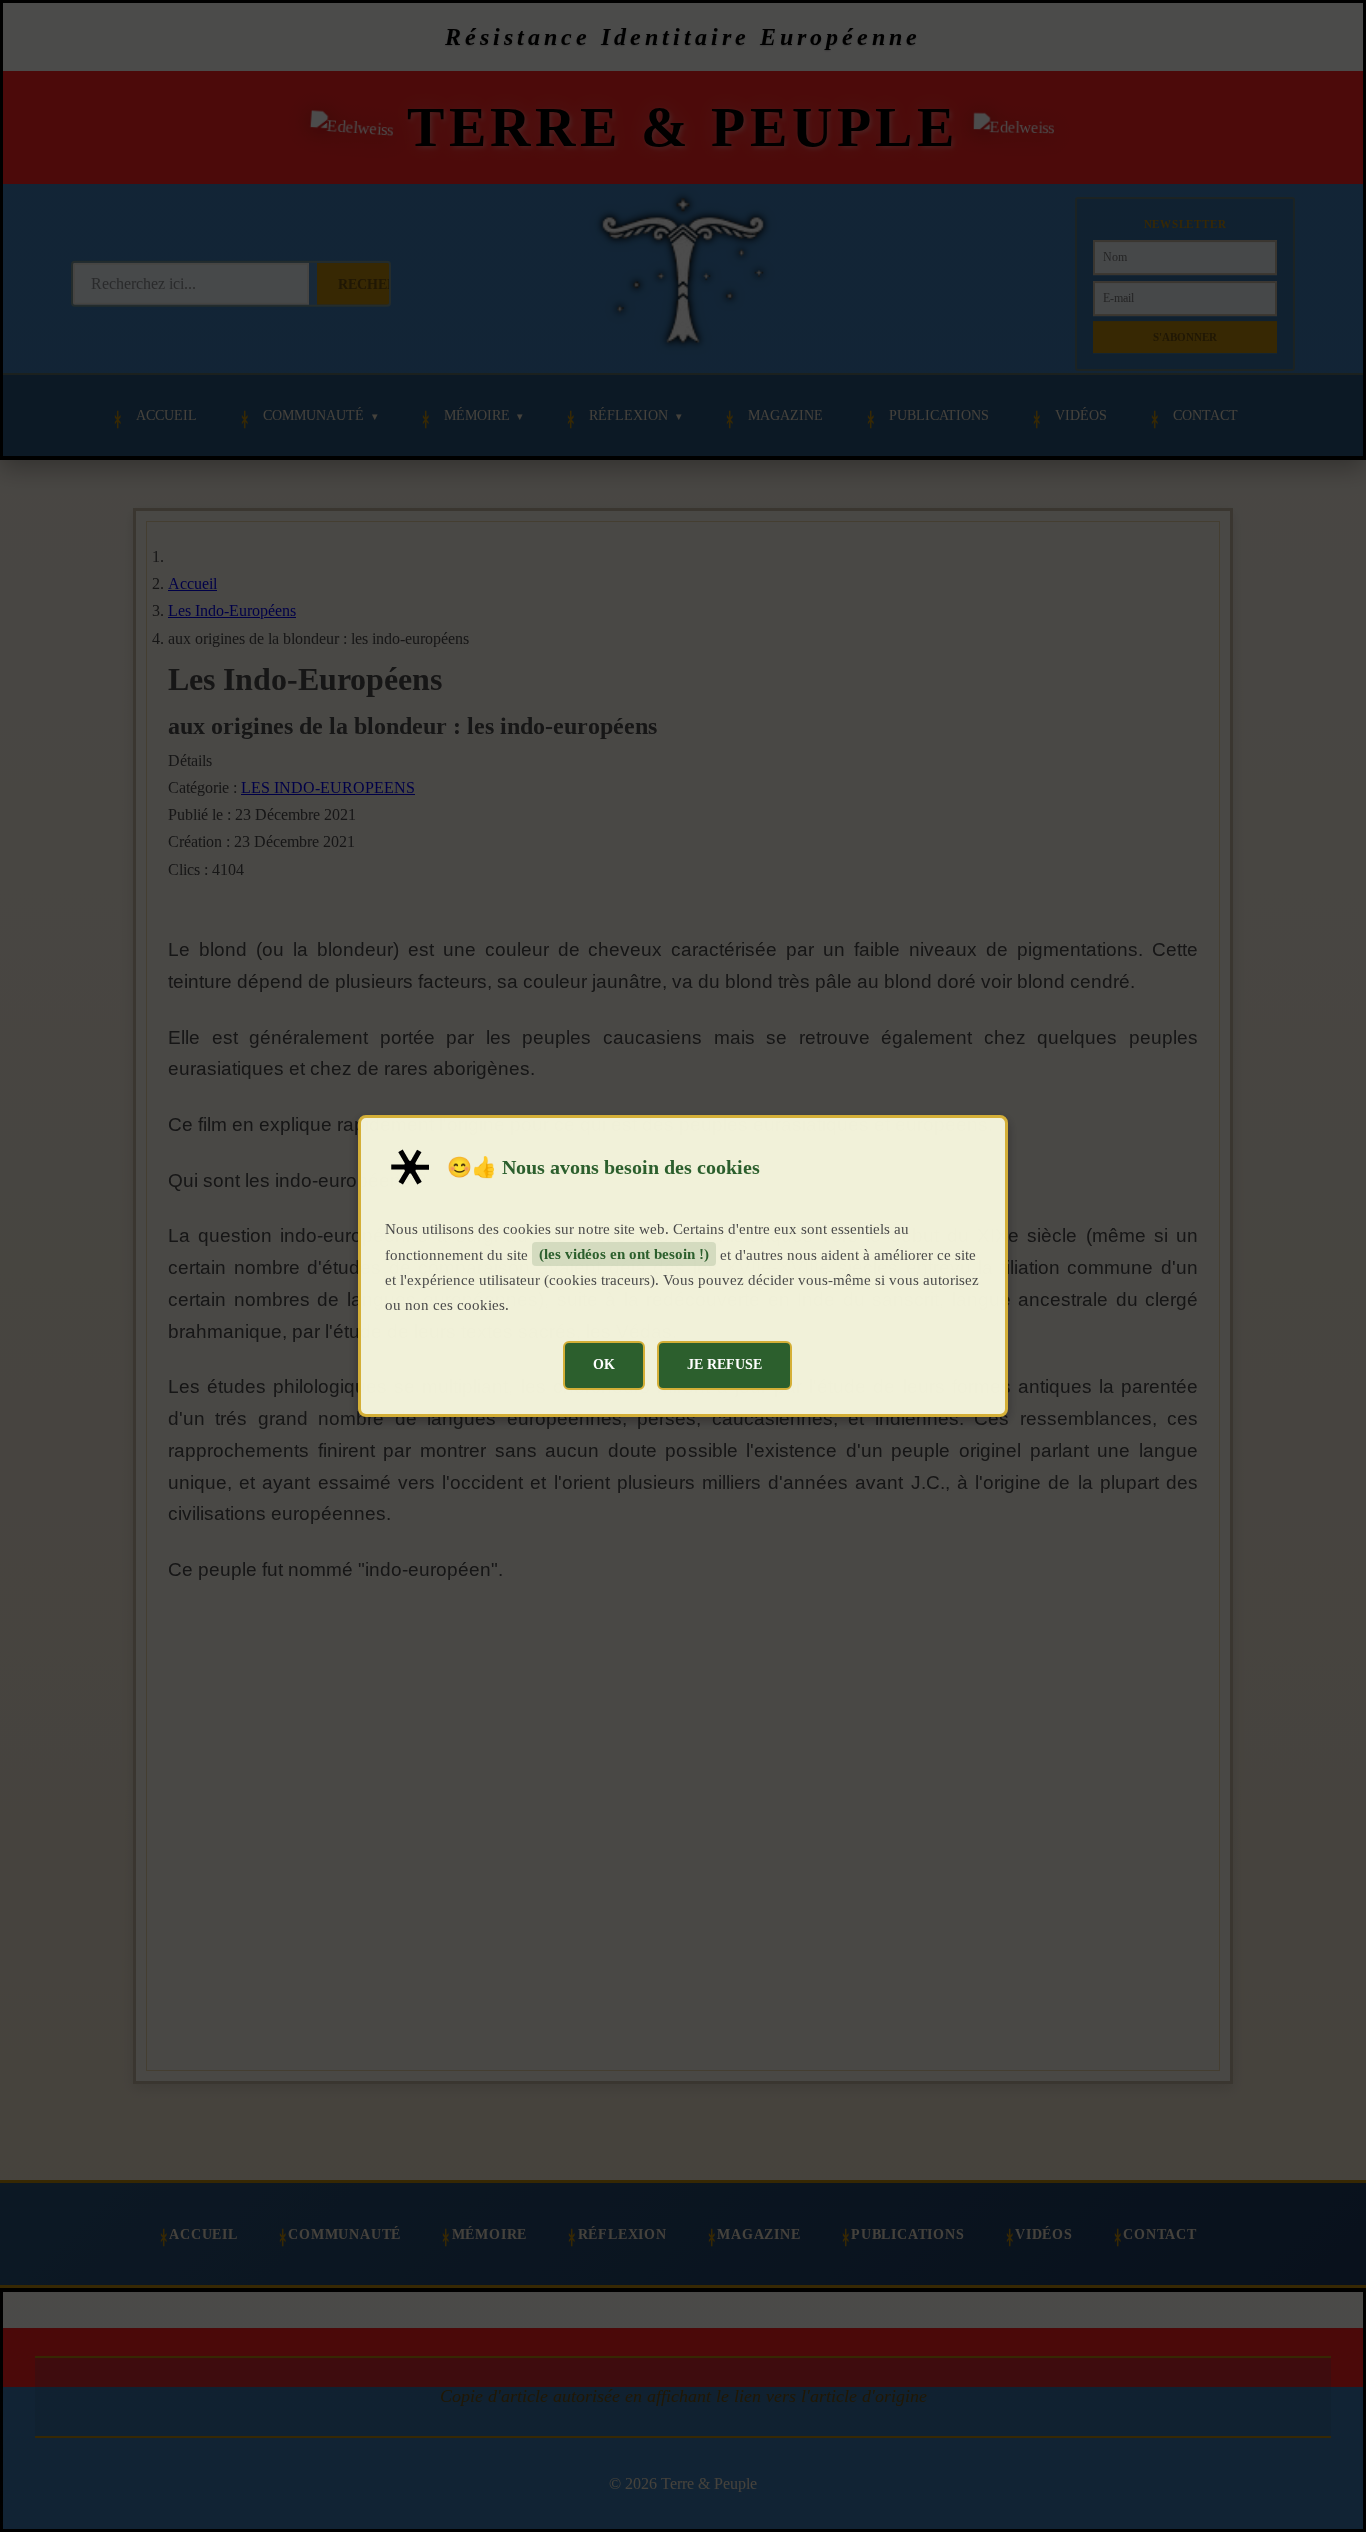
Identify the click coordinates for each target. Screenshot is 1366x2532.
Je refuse (724, 1364)
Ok (604, 1364)
